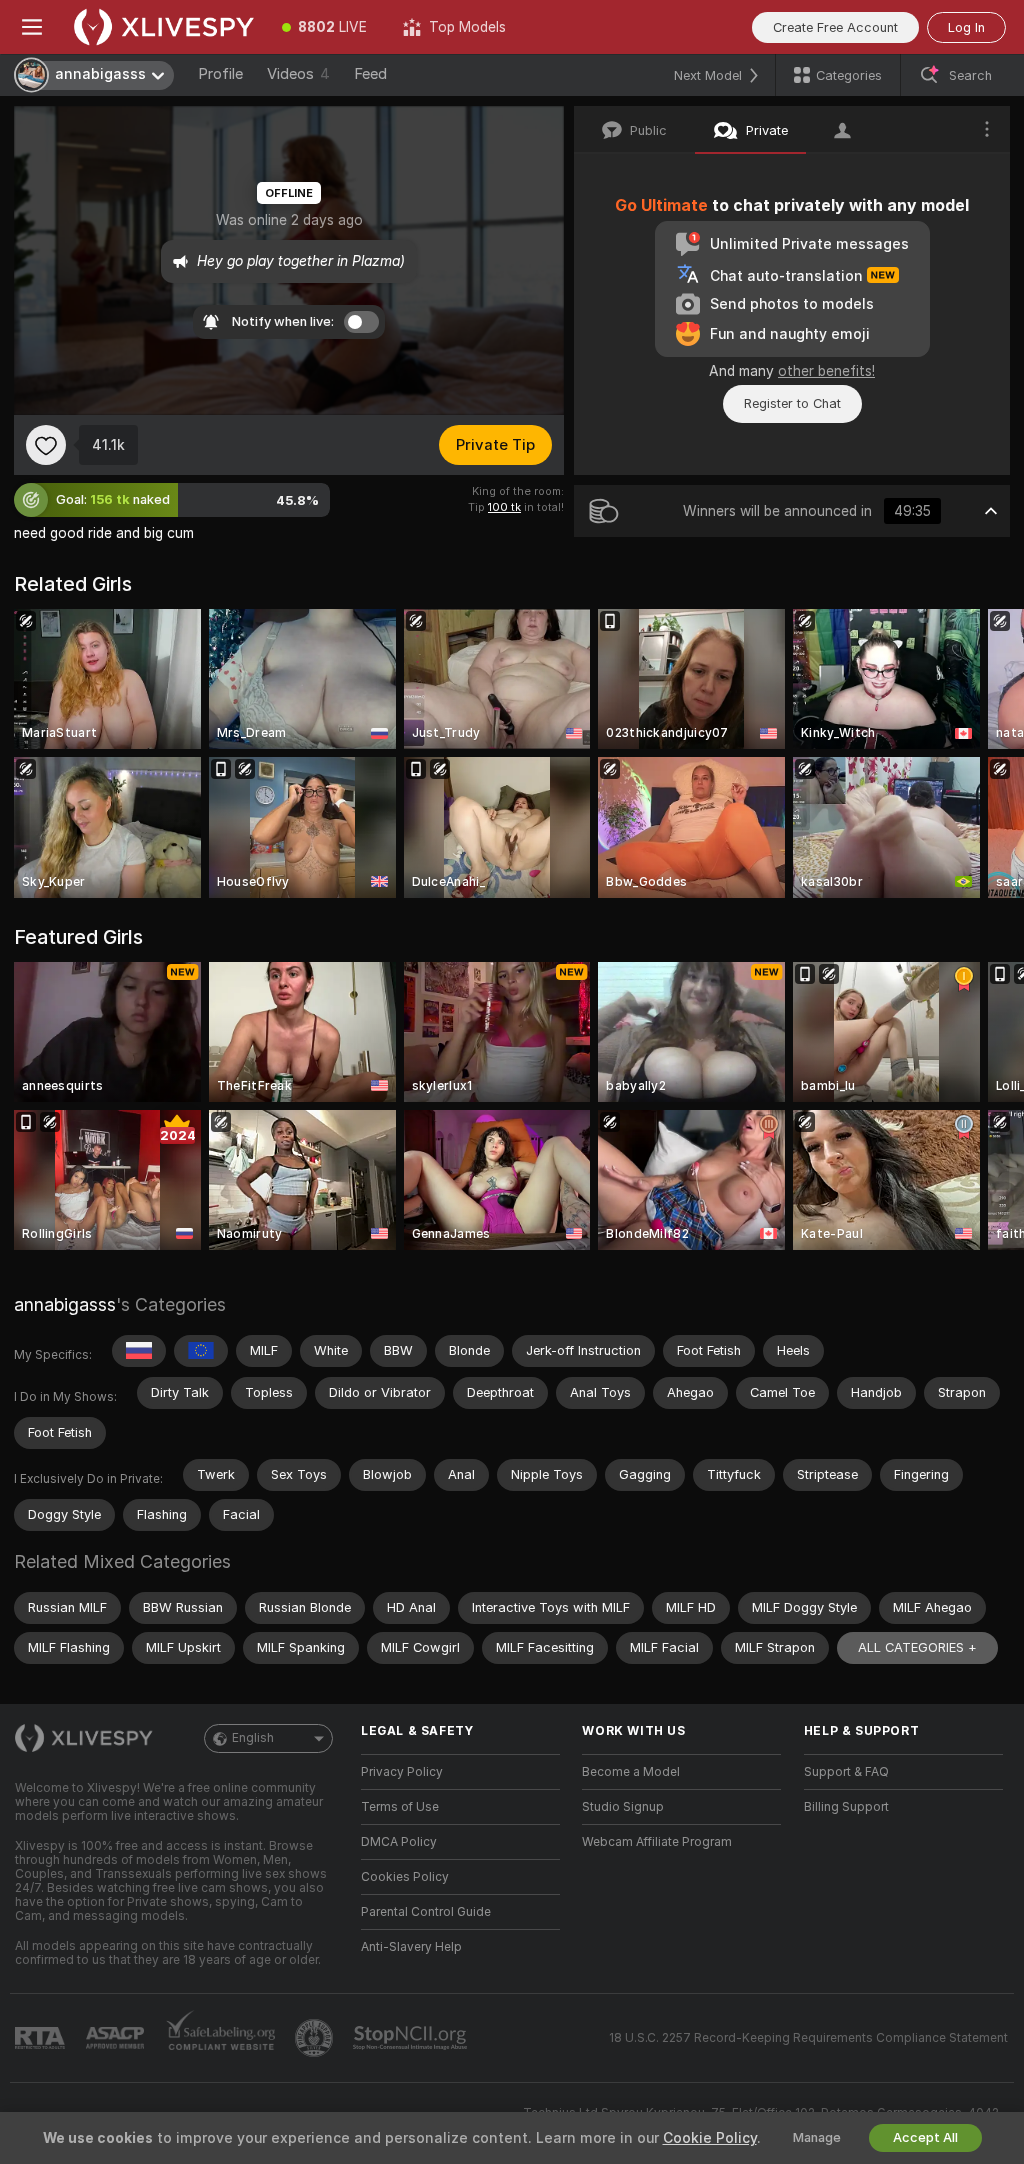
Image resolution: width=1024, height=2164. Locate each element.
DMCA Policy (399, 1842)
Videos (298, 74)
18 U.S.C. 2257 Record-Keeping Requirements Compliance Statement (808, 2038)
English (253, 1738)
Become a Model (631, 1772)
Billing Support (846, 1807)
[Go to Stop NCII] (412, 2038)
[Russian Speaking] (139, 1351)
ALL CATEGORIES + (917, 1647)
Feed (370, 74)
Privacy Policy (402, 1772)
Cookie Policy (710, 2138)
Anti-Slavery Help (411, 1947)
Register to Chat (792, 403)
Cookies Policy (405, 1877)
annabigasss (65, 1304)
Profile (220, 74)
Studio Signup (623, 1807)
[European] (201, 1351)
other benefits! (826, 371)
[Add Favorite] (46, 445)
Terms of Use (400, 1807)
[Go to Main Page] (164, 27)
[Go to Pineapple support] (316, 2038)
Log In (966, 27)
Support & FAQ (846, 1772)
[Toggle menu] (32, 27)
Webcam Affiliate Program (657, 1842)
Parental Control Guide (426, 1912)
